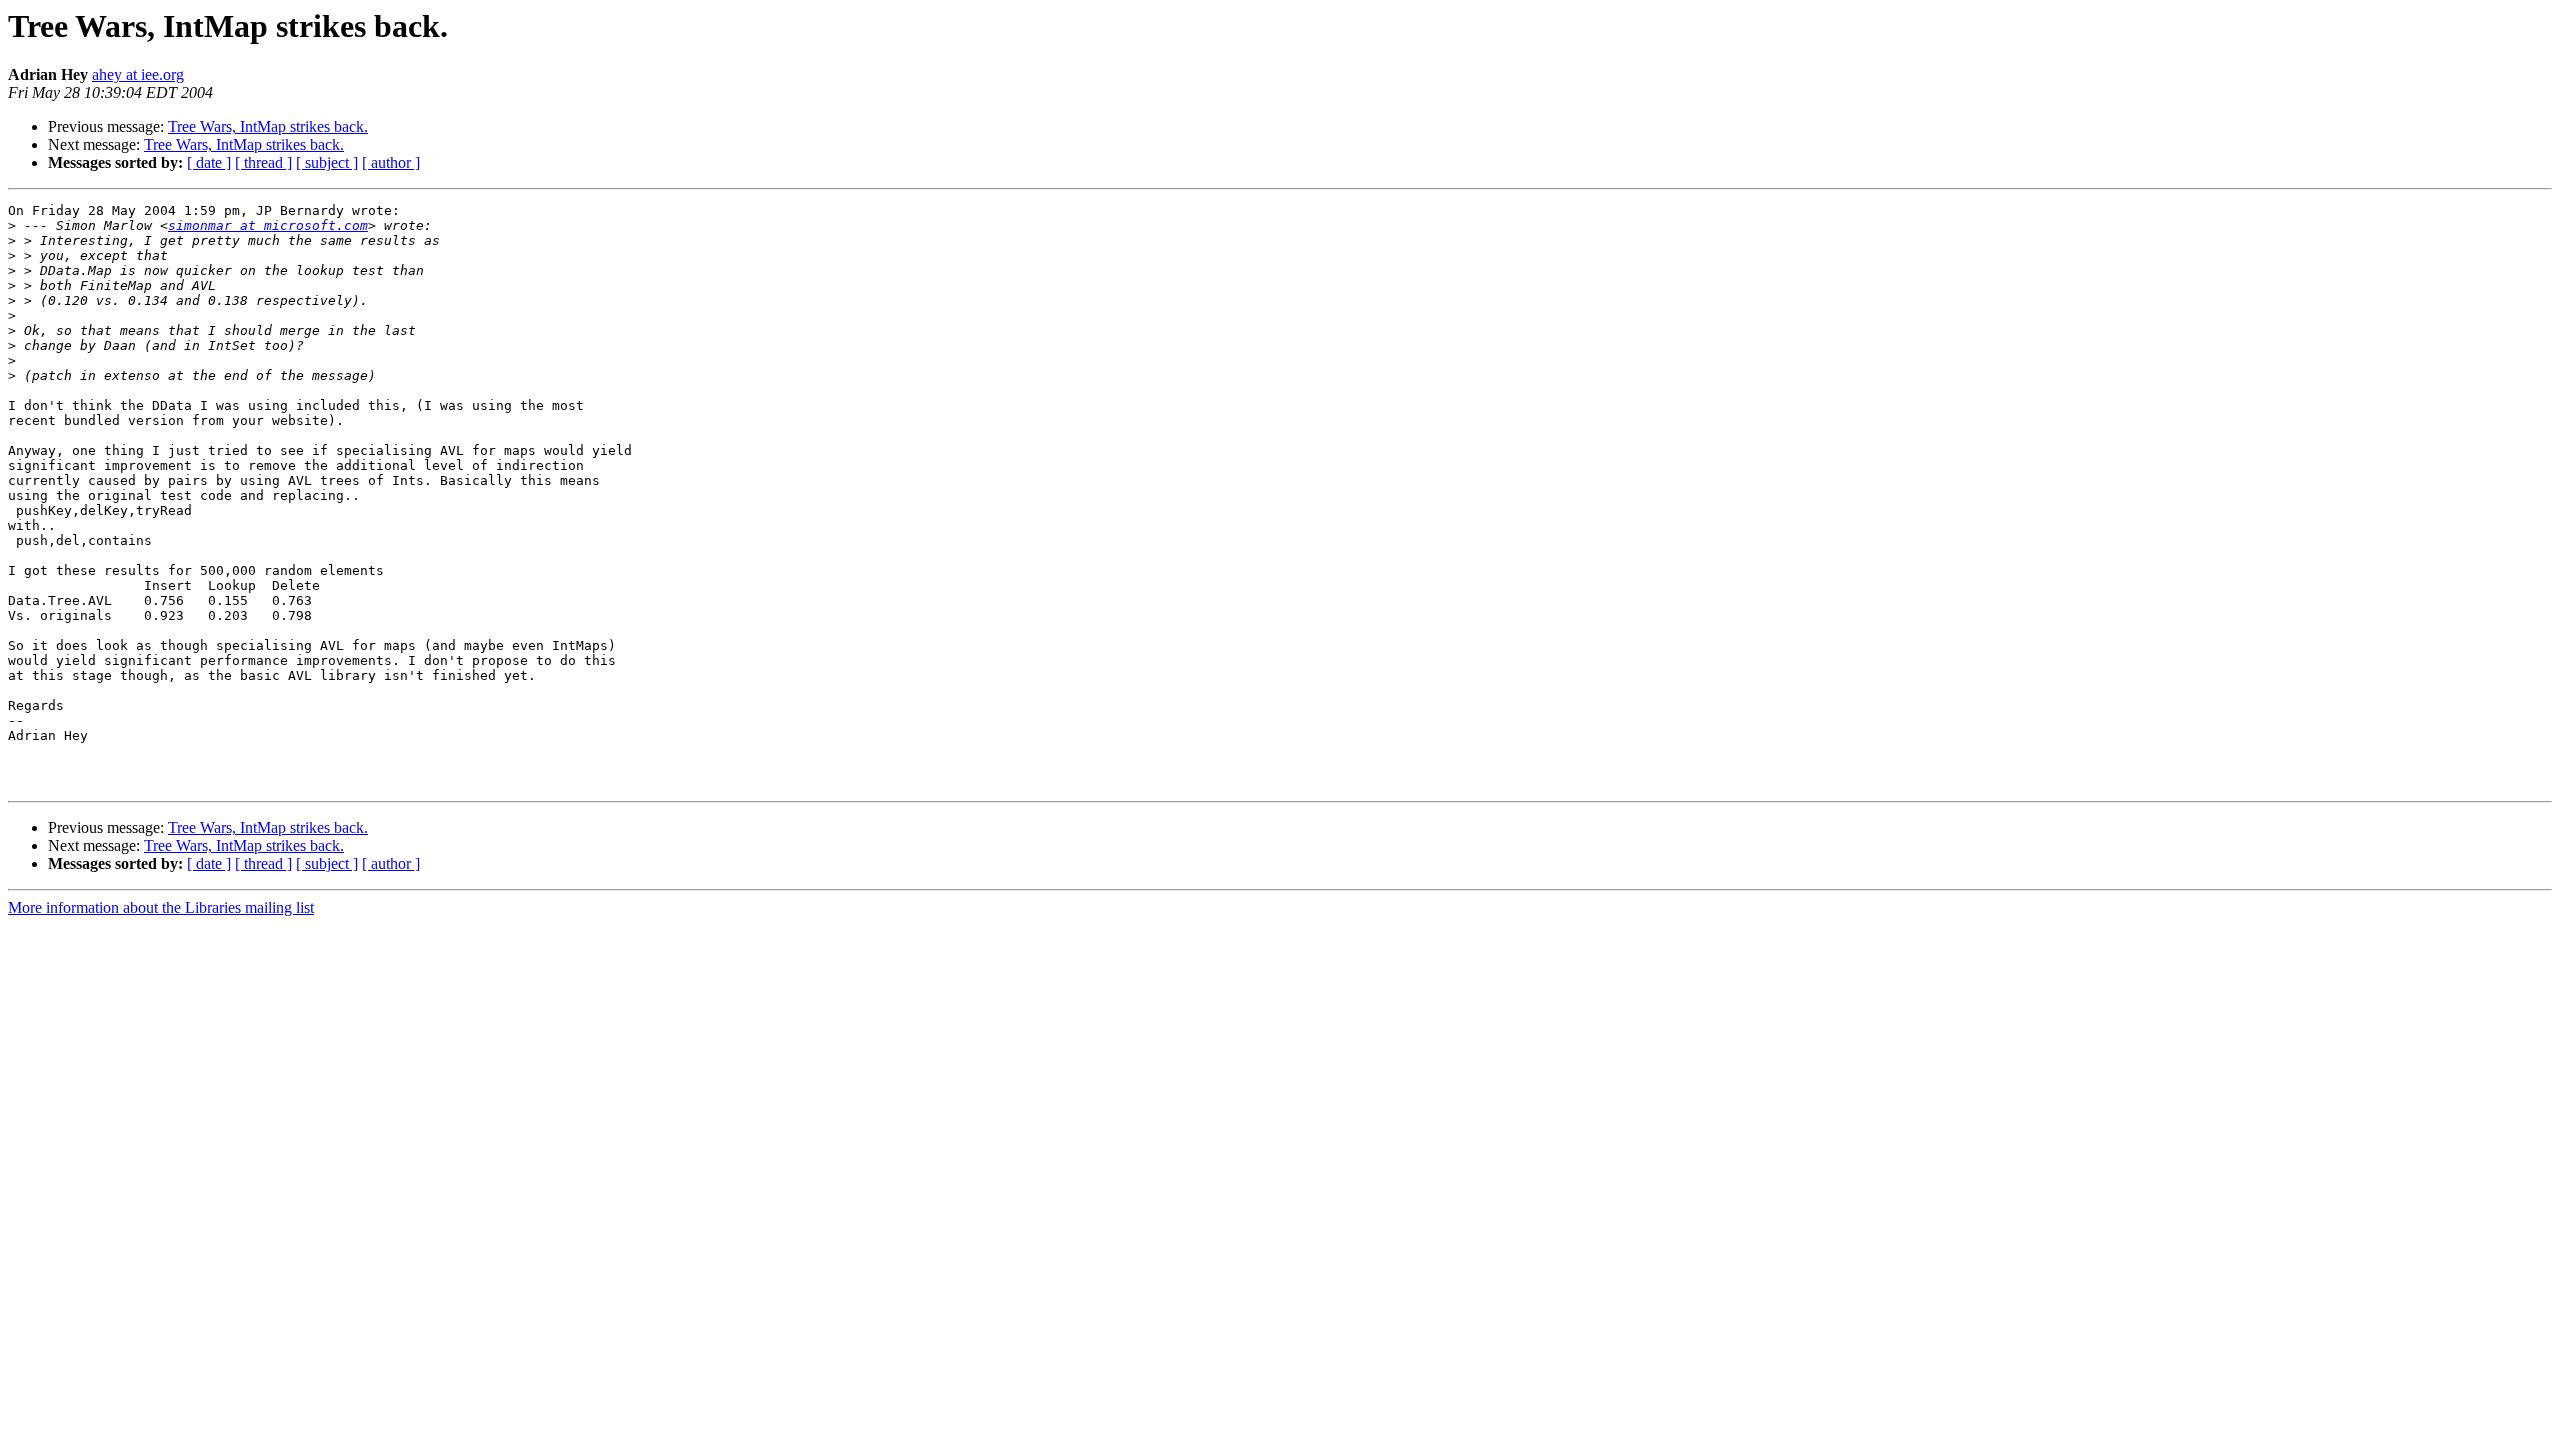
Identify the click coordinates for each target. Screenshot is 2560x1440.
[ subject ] (327, 162)
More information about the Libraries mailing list (161, 907)
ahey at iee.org (138, 74)
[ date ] (209, 162)
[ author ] (391, 162)
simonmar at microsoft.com (268, 225)
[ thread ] (263, 162)
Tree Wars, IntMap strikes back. (268, 126)
